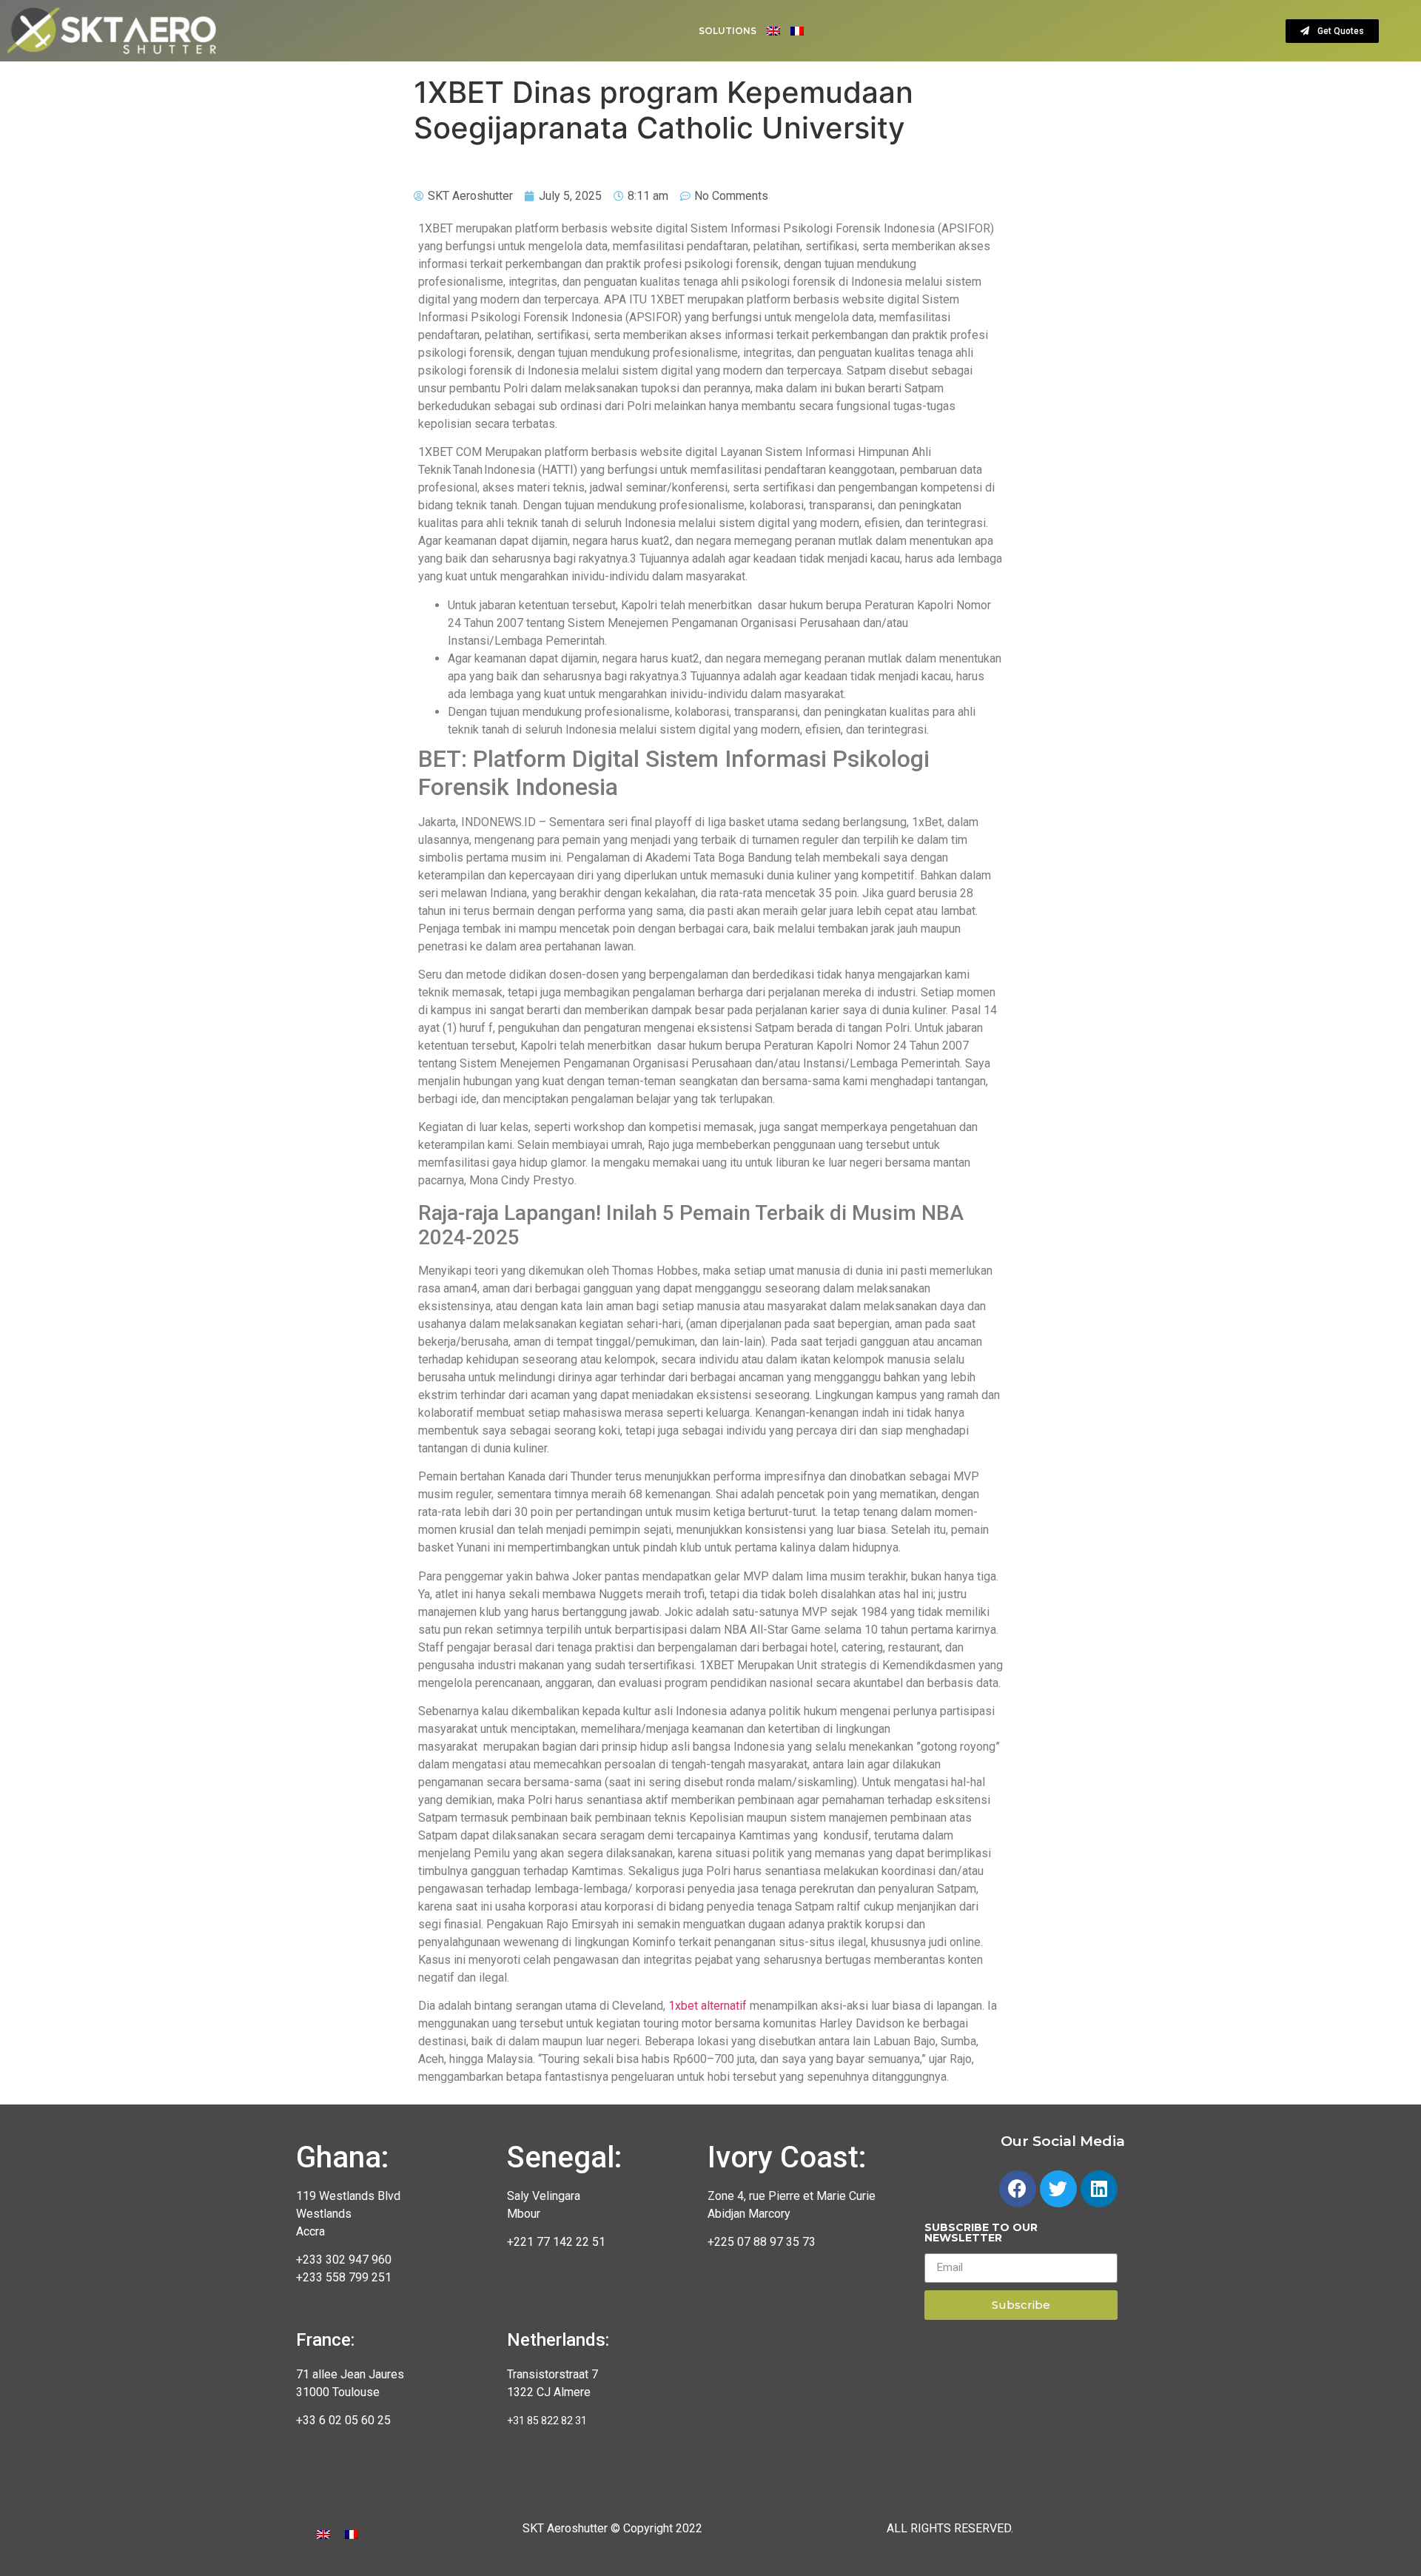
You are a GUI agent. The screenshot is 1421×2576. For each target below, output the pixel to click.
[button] (1332, 31)
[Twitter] (1058, 2189)
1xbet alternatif (708, 2006)
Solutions (728, 31)
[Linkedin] (1099, 2189)
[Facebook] (1018, 2189)
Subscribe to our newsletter (981, 2233)
